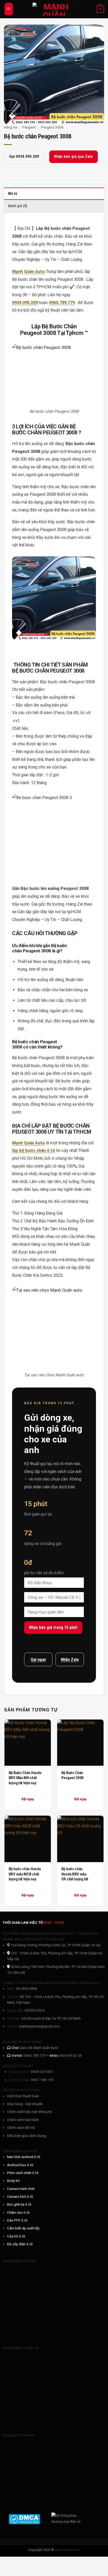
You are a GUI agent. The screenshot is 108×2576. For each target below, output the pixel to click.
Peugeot (29, 127)
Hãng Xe (10, 127)
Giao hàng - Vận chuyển (25, 2104)
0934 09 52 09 (70, 2055)
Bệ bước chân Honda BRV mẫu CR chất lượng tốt (75, 1874)
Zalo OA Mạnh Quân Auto (39, 2048)
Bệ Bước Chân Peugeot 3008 (72, 1775)
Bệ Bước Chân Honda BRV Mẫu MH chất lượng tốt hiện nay (25, 1778)
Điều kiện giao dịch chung (27, 2136)
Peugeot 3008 (52, 127)
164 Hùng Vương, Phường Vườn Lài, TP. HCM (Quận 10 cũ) (55, 1945)
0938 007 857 (42, 2072)
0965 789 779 (35, 2055)
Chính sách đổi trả (21, 2128)
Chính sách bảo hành (23, 2120)
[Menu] (9, 9)
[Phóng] (11, 117)
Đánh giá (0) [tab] (18, 206)
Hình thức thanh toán (23, 2096)
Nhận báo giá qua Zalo (73, 156)
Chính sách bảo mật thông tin (30, 2112)
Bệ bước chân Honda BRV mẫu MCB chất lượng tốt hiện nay (25, 1874)
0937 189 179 (42, 2080)
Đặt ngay (28, 1799)
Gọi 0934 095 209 (24, 156)
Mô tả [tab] (13, 194)
